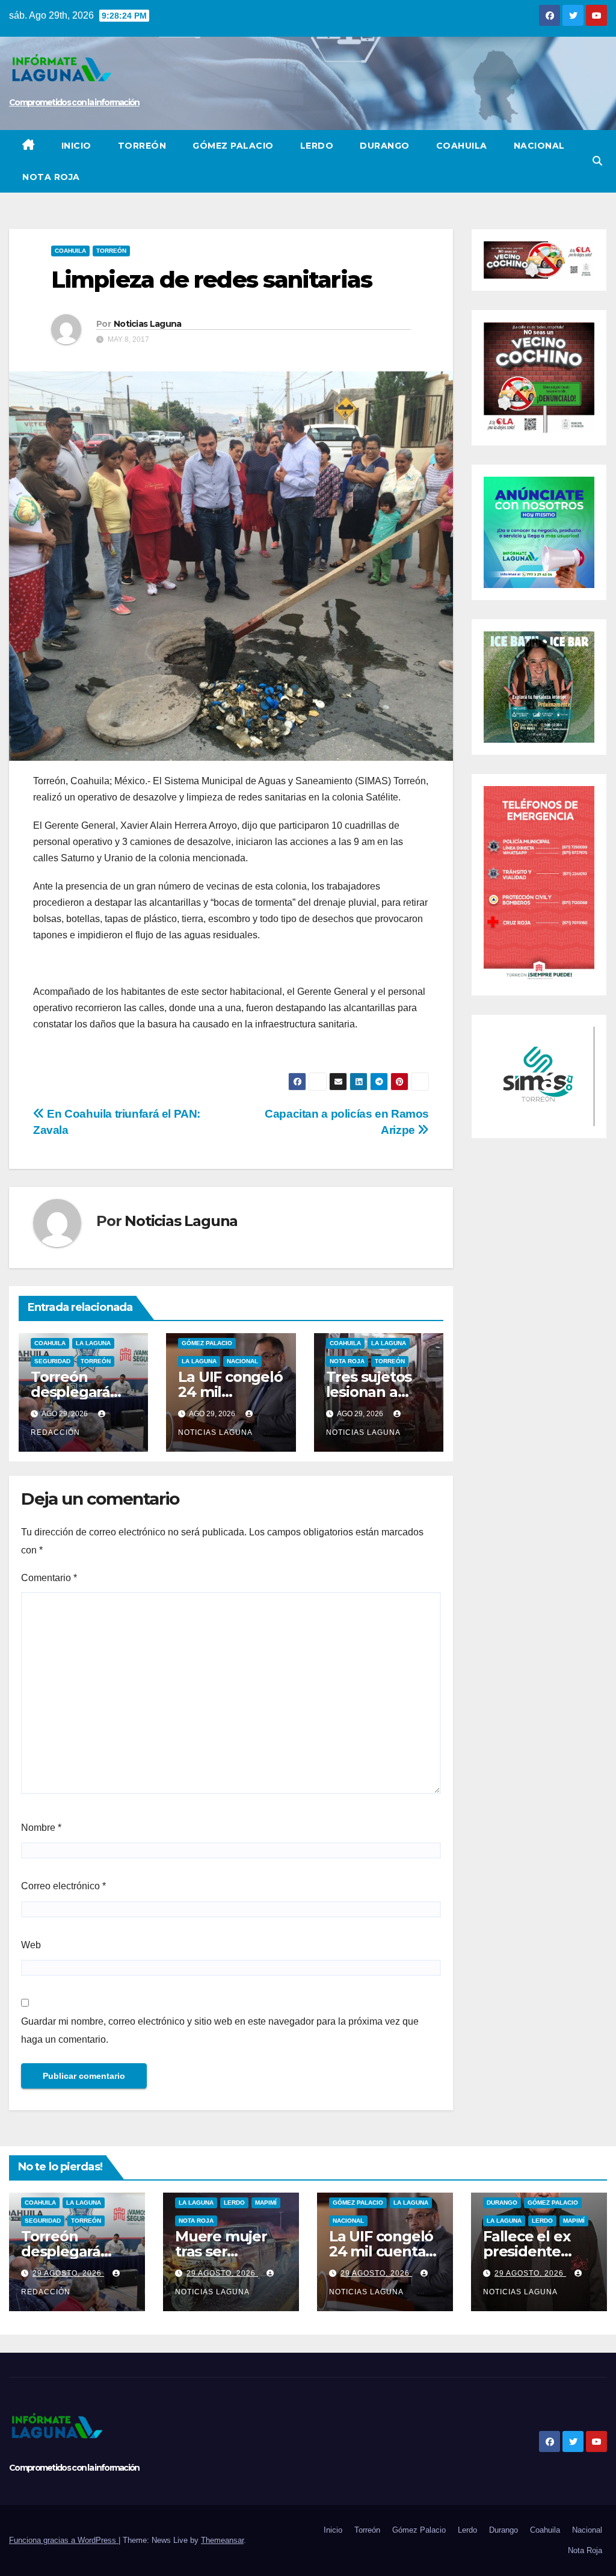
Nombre (41, 1828)
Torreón (142, 146)
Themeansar (222, 2540)
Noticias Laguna (148, 324)
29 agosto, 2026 (68, 2273)
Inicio (76, 146)
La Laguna (93, 1343)
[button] (597, 161)
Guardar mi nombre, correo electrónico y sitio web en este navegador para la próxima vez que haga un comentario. (220, 2030)
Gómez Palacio (233, 146)
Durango (385, 146)
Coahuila (462, 146)
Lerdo (317, 146)
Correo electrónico (63, 1886)
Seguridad (52, 1361)
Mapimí (266, 2203)
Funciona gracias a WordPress (64, 2540)
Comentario (49, 1578)
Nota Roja (51, 177)
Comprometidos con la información (74, 102)
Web (31, 1945)
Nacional (539, 146)
